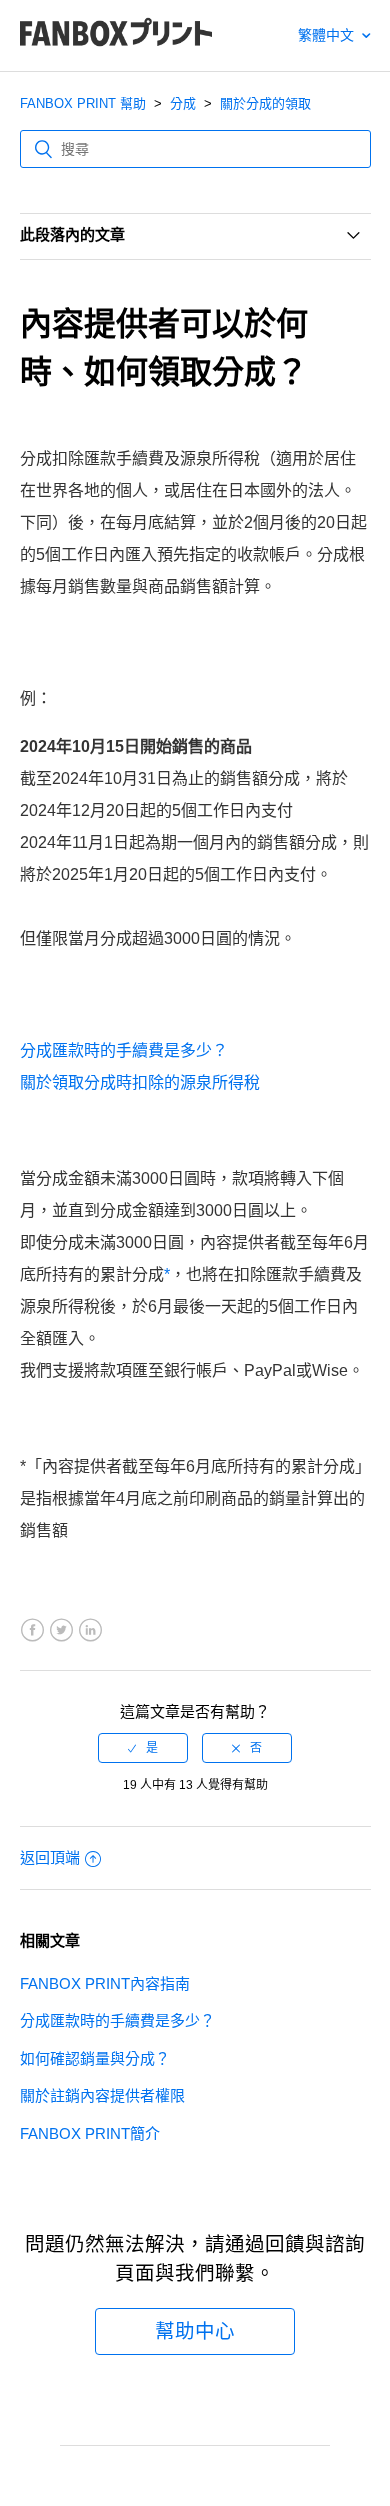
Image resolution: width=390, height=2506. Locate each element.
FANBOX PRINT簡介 (90, 2133)
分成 (183, 103)
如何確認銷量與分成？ (95, 2058)
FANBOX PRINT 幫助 (83, 103)
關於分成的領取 (265, 103)
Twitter (61, 1630)
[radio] (143, 1748)
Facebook (32, 1630)
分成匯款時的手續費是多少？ (124, 1050)
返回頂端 (50, 1857)
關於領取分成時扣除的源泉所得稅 (140, 1082)
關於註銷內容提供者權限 (102, 2095)
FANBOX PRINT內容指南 (105, 1983)
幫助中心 (195, 2331)
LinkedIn (90, 1630)
